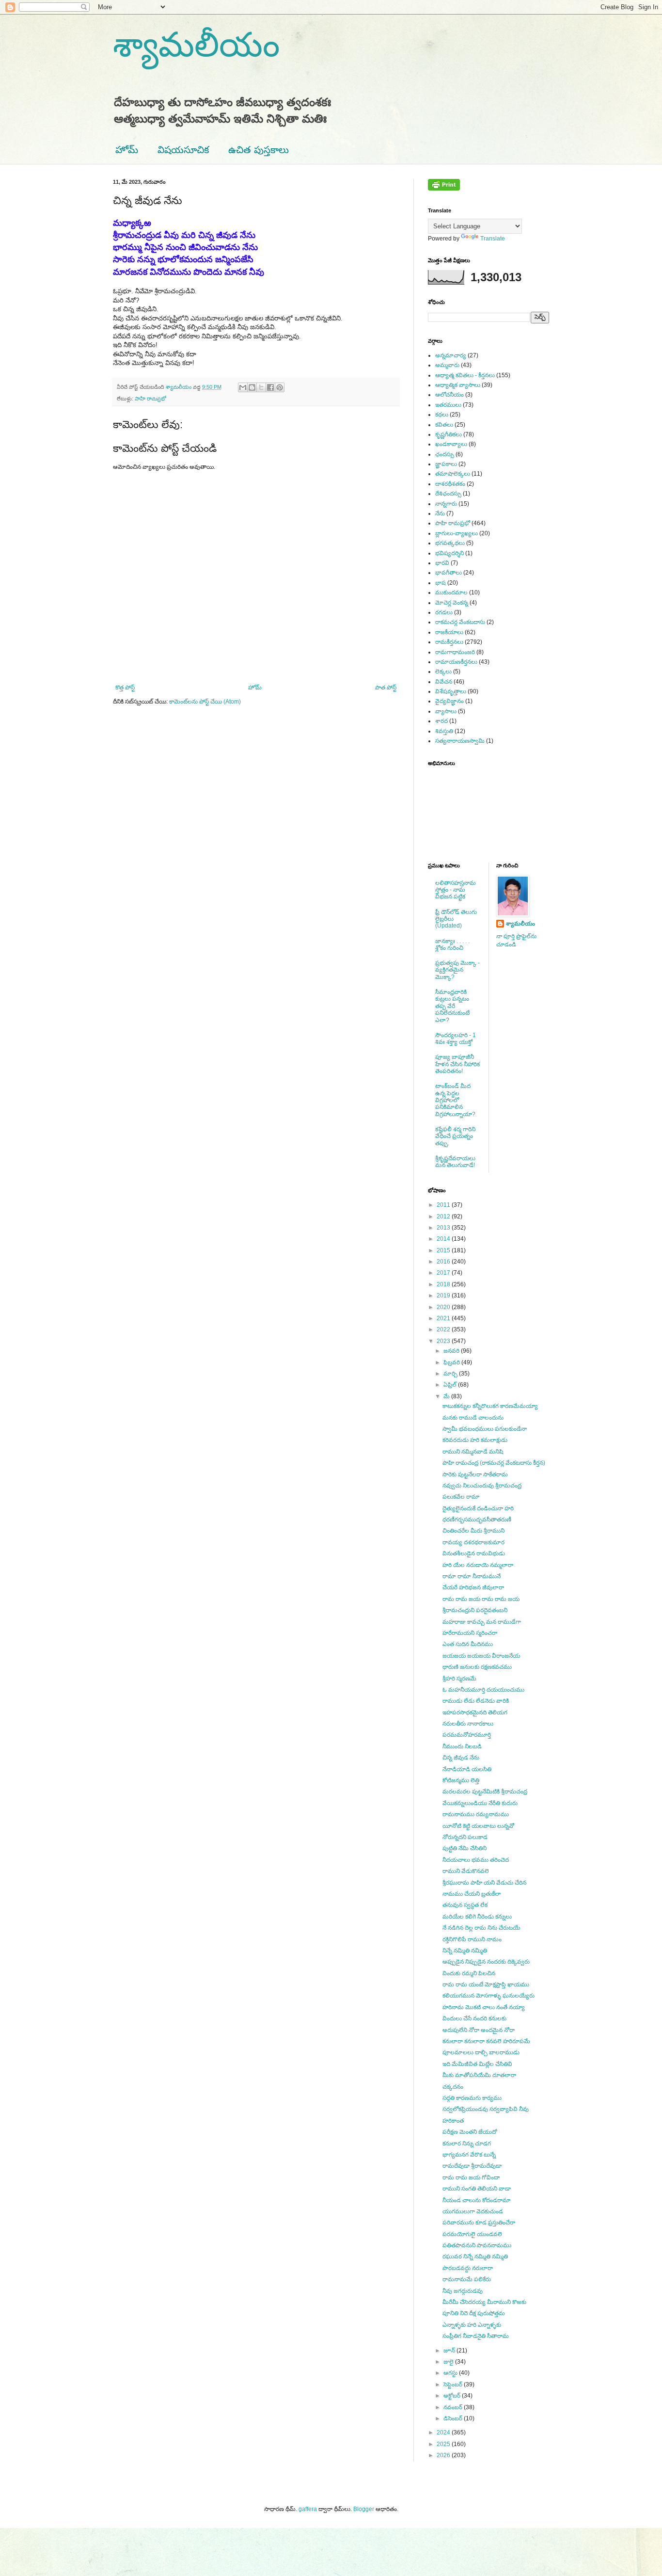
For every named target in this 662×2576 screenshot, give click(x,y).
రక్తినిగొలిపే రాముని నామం (472, 1939)
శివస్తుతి (444, 731)
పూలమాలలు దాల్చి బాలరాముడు (481, 2052)
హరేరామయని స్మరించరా (470, 1633)
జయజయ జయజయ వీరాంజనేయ (481, 1656)
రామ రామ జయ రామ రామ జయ (481, 1599)
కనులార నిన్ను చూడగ (467, 2144)
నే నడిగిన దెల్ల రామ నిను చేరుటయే (481, 1928)
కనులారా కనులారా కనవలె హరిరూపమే (486, 2041)
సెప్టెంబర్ (454, 2384)
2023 (444, 1341)
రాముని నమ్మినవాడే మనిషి (473, 1452)
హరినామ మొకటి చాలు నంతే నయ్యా (484, 2007)
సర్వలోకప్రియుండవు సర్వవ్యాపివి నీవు (486, 2109)
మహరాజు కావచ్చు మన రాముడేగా (482, 1622)
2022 (444, 1329)
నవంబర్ (454, 2407)
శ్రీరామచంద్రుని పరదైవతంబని (475, 1610)
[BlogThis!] (252, 387)
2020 (444, 1307)
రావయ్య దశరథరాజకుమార (473, 1542)
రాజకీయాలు (449, 632)
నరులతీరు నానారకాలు (468, 1724)
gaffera (308, 2509)
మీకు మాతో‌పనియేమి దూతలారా (479, 2075)
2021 (444, 1318)
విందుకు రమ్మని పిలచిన (469, 1973)
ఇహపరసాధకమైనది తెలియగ (475, 1712)
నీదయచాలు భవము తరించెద (476, 1860)
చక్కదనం (453, 2087)
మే (447, 1396)
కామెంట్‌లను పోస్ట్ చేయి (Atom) (205, 702)
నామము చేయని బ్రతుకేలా (472, 1894)
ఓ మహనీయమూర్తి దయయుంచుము (483, 1690)
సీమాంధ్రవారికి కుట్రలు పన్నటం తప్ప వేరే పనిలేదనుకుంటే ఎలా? (452, 1006)
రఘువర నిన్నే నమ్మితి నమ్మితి (475, 2256)
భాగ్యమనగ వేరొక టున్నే (469, 2155)
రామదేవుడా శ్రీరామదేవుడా (472, 2166)
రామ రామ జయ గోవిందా (471, 2177)
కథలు (442, 415)
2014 (444, 1239)
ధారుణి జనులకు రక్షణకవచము (477, 1667)
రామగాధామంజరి (455, 652)
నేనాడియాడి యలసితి (467, 1769)
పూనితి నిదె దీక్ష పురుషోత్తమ (474, 2313)
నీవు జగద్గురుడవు (463, 2291)
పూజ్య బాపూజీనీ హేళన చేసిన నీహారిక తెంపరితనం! (457, 1064)
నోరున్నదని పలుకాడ (465, 1837)
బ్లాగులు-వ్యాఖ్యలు (457, 533)
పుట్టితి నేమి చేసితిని (465, 1848)
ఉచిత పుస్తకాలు (259, 150)
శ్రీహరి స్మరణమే (459, 1679)
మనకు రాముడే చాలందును (473, 1418)
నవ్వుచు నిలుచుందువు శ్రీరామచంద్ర (482, 1486)
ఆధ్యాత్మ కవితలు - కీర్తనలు (465, 375)
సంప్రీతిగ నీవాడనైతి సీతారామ (476, 2336)
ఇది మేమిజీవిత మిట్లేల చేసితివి (477, 2064)
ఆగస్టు (451, 2373)
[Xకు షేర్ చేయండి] (261, 387)
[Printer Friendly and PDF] (444, 189)
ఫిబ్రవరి (452, 1362)
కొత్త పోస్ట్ (125, 688)
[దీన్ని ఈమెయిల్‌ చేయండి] (243, 387)
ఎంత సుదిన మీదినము (468, 1644)
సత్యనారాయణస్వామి (460, 741)
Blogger (364, 2509)
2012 (444, 1216)
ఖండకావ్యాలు (451, 444)
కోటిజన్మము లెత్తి (461, 1780)
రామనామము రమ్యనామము (476, 1814)
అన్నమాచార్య (451, 355)
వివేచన (444, 682)
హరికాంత (453, 2121)
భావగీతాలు (449, 573)
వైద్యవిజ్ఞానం (449, 701)
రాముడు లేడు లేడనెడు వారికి (476, 1701)
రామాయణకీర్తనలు (456, 662)
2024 (444, 2432)
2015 (444, 1250)
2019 (444, 1296)
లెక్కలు (443, 672)
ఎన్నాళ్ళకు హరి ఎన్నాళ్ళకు (472, 2325)
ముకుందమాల (451, 592)
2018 (444, 1284)
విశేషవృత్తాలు (451, 691)
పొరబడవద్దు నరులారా (468, 2268)
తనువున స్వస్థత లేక (465, 1905)
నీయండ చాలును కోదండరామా (477, 2200)
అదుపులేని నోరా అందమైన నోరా (479, 2030)
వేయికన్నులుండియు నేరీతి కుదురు (480, 1803)
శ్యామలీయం (196, 45)
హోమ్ (127, 150)
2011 (444, 1205)
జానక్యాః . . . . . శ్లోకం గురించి (452, 944)
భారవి (442, 563)
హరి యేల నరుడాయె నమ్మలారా (478, 1565)
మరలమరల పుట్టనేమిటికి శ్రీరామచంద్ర (485, 1792)
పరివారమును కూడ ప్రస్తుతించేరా (479, 2223)
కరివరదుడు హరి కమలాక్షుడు (475, 1440)
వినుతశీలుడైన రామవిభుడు (474, 1553)
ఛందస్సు (445, 454)
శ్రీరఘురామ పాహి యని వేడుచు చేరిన (484, 1883)
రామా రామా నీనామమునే (472, 1576)
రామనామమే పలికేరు (467, 2279)
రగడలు (444, 612)
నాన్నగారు (446, 504)
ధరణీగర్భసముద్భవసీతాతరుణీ (477, 1520)
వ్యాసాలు (446, 711)
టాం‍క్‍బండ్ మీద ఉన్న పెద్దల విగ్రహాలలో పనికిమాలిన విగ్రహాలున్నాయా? (455, 1100)
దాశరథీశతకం (450, 484)
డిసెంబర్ (454, 2418)
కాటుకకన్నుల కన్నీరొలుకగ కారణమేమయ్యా (490, 1406)
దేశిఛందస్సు (448, 494)
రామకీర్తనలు (449, 642)
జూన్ (450, 2351)
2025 (444, 2444)
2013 (444, 1228)
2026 (444, 2455)
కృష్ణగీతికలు (449, 434)
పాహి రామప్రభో (150, 399)
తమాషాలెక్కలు (453, 474)
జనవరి (452, 1351)
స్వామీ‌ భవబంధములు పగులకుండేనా (485, 1429)
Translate (493, 239)
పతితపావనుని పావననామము (477, 2245)
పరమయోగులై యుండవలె (472, 2234)
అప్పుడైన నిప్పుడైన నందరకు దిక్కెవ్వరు (486, 1962)
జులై (449, 2362)
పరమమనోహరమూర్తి (467, 1735)
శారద (441, 721)
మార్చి (451, 1374)
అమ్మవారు (447, 365)
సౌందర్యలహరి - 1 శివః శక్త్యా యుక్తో (456, 1039)
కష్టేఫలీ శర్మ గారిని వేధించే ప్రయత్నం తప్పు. (455, 1136)
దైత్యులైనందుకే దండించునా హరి (478, 1508)
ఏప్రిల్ (451, 1385)
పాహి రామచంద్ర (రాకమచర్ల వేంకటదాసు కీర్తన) (494, 1463)
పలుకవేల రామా (461, 1497)
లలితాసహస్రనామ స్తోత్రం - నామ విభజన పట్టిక (456, 890)
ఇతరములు (448, 405)
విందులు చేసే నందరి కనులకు (474, 2018)
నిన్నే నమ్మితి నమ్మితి (465, 1951)
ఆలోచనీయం (449, 395)
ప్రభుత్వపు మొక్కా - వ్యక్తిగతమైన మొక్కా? (457, 970)
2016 (444, 1262)
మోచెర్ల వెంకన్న (452, 603)
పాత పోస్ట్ (386, 688)
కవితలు (444, 425)
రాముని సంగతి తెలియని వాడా (477, 2189)
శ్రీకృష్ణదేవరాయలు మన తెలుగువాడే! (455, 1162)
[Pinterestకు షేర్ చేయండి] (280, 387)
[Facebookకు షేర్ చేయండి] (270, 387)
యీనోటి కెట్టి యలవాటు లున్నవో (478, 1826)
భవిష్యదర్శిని (449, 553)
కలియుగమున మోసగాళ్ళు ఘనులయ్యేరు (489, 1996)
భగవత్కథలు (450, 543)
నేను (440, 513)
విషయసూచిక (183, 150)
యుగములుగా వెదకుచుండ (473, 2211)
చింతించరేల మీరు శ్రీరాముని (473, 1531)
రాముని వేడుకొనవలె (466, 1871)
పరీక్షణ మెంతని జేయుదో (470, 2132)
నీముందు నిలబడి (462, 1746)
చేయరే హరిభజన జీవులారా (473, 1587)
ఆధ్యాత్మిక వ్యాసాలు (458, 385)
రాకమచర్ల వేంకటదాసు (460, 622)
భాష (441, 583)
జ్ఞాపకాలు (446, 464)
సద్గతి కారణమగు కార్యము (472, 2098)
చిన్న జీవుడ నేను (461, 1758)
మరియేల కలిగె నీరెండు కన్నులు (477, 1917)
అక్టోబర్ (453, 2396)
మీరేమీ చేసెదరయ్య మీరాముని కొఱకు (484, 2302)
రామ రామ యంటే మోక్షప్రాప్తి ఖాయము (486, 1984)
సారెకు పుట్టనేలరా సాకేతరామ (475, 1474)
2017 (444, 1273)
